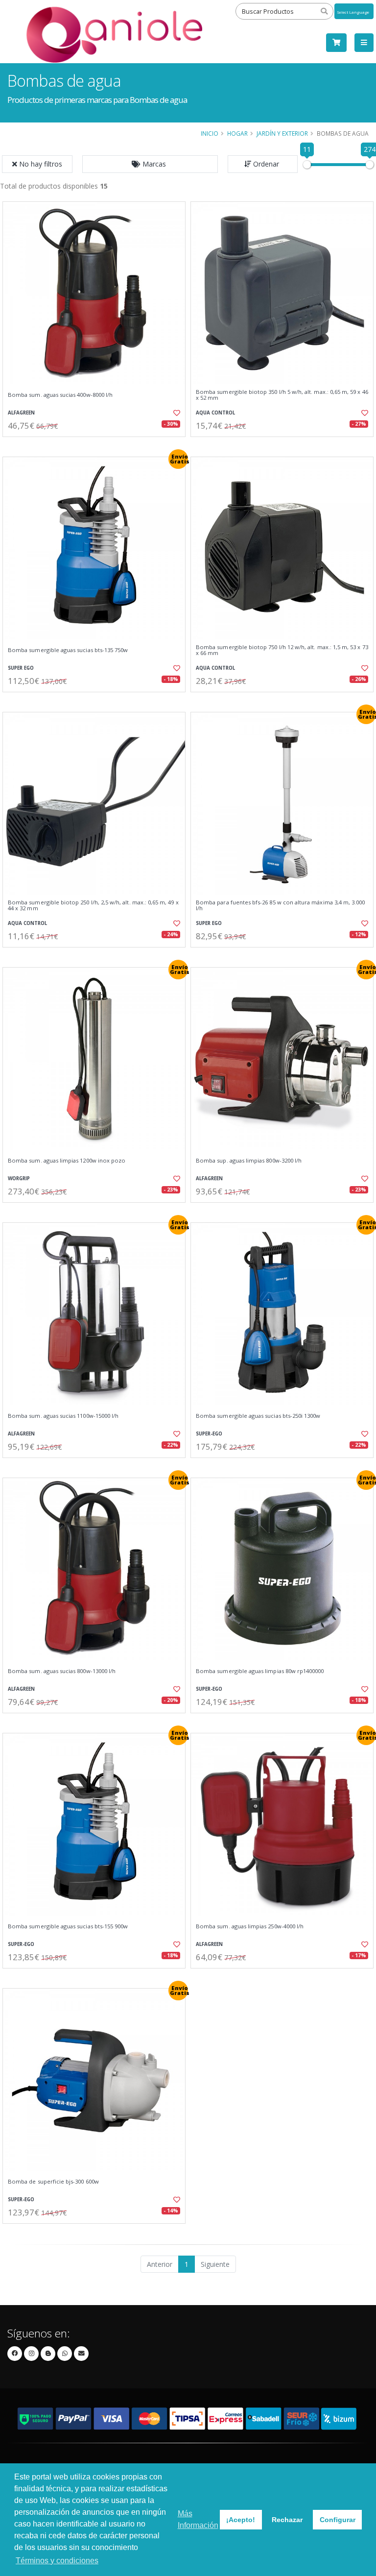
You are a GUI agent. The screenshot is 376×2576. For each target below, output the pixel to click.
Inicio (210, 133)
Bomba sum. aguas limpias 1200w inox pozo (67, 1161)
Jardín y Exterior (282, 133)
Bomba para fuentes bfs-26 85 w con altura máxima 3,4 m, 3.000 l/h (280, 906)
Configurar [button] (338, 2520)
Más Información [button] (198, 2519)
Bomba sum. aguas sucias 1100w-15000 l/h (63, 1416)
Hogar (237, 133)
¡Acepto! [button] (241, 2520)
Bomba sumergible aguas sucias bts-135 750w (68, 650)
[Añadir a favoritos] (172, 413)
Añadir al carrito (97, 445)
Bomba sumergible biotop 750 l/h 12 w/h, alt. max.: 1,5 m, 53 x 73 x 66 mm (282, 650)
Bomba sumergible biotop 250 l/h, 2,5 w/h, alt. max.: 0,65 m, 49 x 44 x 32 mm (93, 906)
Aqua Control (215, 413)
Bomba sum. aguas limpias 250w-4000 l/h (250, 1926)
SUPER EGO (21, 668)
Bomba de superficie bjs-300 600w (53, 2182)
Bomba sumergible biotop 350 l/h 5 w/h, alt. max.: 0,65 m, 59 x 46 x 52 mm (282, 395)
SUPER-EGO (209, 1434)
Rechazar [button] (287, 2520)
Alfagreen (21, 413)
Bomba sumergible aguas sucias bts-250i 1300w (258, 1416)
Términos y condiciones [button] (57, 2561)
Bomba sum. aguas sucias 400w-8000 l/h (60, 395)
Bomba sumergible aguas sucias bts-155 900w (68, 1926)
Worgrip (19, 1179)
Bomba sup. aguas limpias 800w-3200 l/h (249, 1161)
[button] (150, 164)
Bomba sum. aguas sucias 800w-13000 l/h (62, 1671)
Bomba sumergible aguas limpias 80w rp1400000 (260, 1671)
